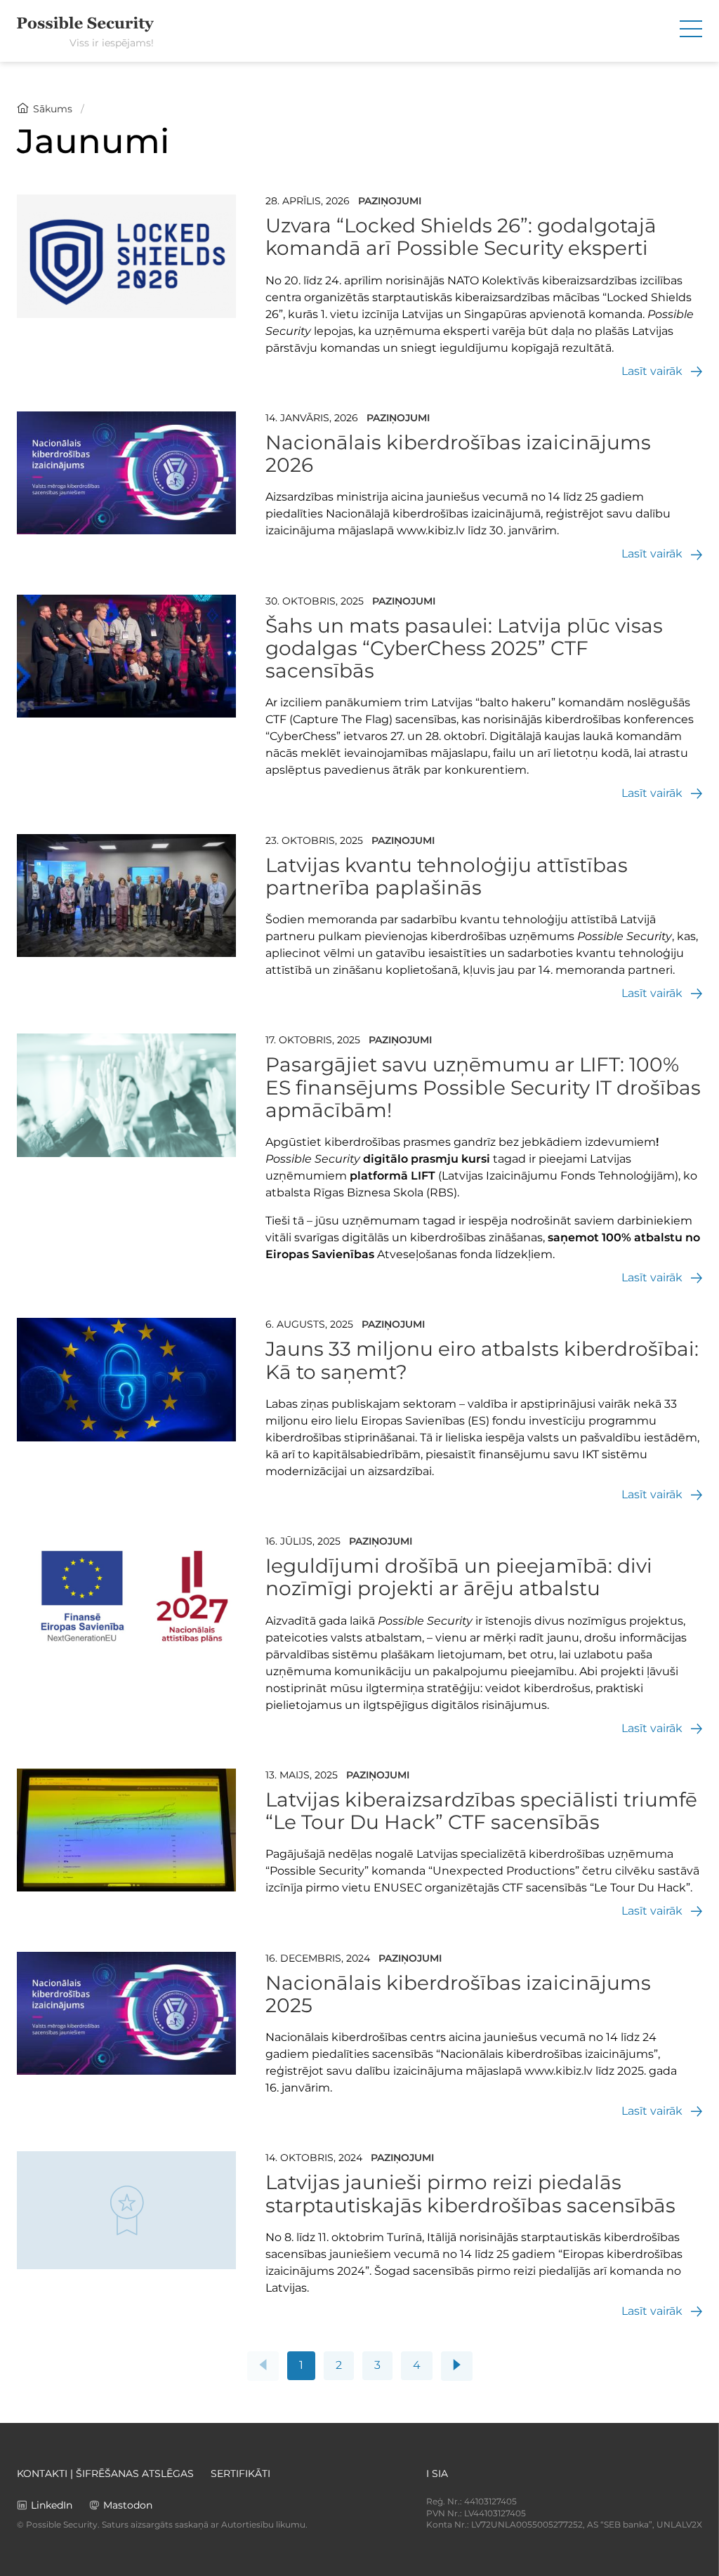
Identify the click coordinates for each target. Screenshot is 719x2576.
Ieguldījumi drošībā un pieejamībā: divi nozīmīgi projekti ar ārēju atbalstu (459, 1577)
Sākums (53, 109)
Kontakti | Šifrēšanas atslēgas (105, 2473)
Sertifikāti (240, 2473)
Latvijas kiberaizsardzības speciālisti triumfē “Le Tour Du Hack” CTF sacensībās (481, 1811)
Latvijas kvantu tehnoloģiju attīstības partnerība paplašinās (447, 876)
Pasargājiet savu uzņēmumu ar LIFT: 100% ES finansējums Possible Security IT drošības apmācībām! (483, 1087)
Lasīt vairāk (652, 371)
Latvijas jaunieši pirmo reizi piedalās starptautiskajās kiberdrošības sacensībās (470, 2193)
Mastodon (128, 2505)
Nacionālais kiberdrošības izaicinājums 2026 (458, 454)
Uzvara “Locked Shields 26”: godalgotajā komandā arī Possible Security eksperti (461, 237)
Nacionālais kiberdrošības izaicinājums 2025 (458, 1994)
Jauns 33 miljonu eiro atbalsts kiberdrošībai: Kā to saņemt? (482, 1360)
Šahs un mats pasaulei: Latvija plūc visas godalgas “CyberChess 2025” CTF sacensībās (464, 648)
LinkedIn (52, 2505)
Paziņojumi (390, 201)
